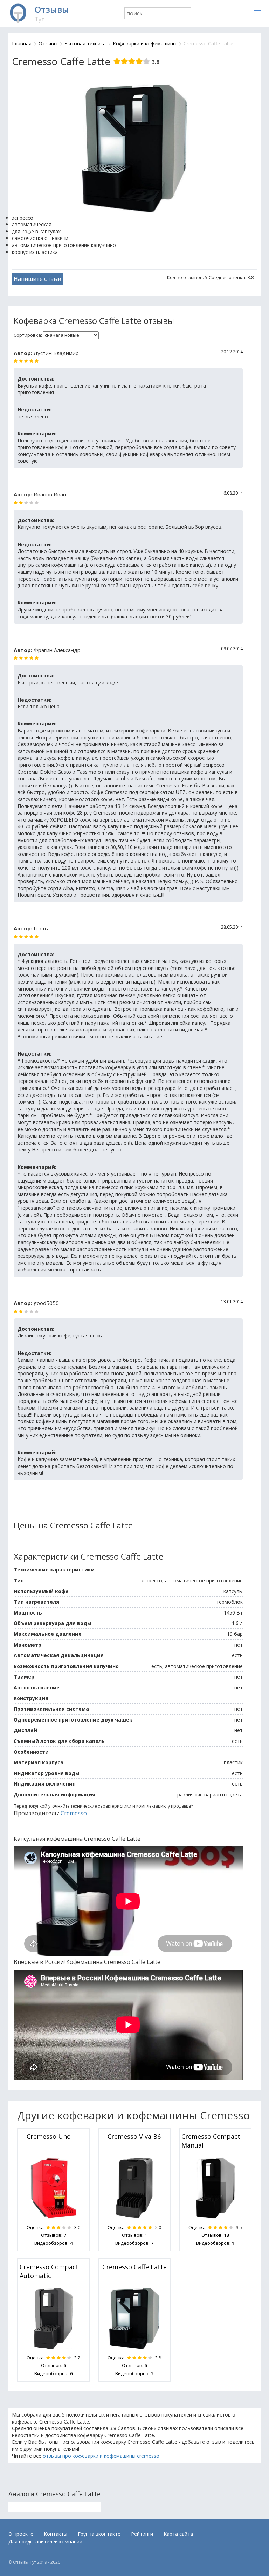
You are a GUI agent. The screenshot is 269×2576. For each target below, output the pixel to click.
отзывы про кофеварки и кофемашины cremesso (101, 2456)
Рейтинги (142, 2534)
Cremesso (74, 1813)
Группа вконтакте (99, 2534)
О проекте (21, 2534)
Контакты (56, 2534)
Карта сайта (178, 2534)
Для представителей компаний (45, 2542)
